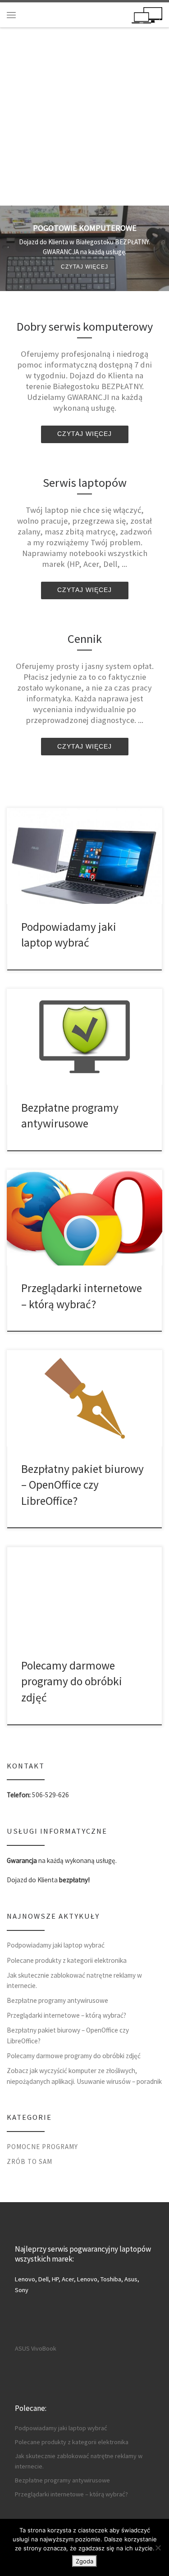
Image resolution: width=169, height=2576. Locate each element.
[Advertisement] (84, 117)
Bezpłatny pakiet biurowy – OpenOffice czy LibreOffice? (82, 1485)
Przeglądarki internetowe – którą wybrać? (66, 2015)
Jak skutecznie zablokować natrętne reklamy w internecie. (74, 1981)
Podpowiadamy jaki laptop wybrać (56, 1945)
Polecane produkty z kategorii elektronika (67, 1960)
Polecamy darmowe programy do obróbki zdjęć (72, 1681)
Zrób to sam (30, 2161)
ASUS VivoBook (36, 2348)
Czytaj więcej (84, 267)
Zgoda (84, 2561)
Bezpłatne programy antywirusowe (57, 2000)
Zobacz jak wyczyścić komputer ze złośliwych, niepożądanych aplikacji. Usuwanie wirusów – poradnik (84, 2076)
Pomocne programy (42, 2147)
